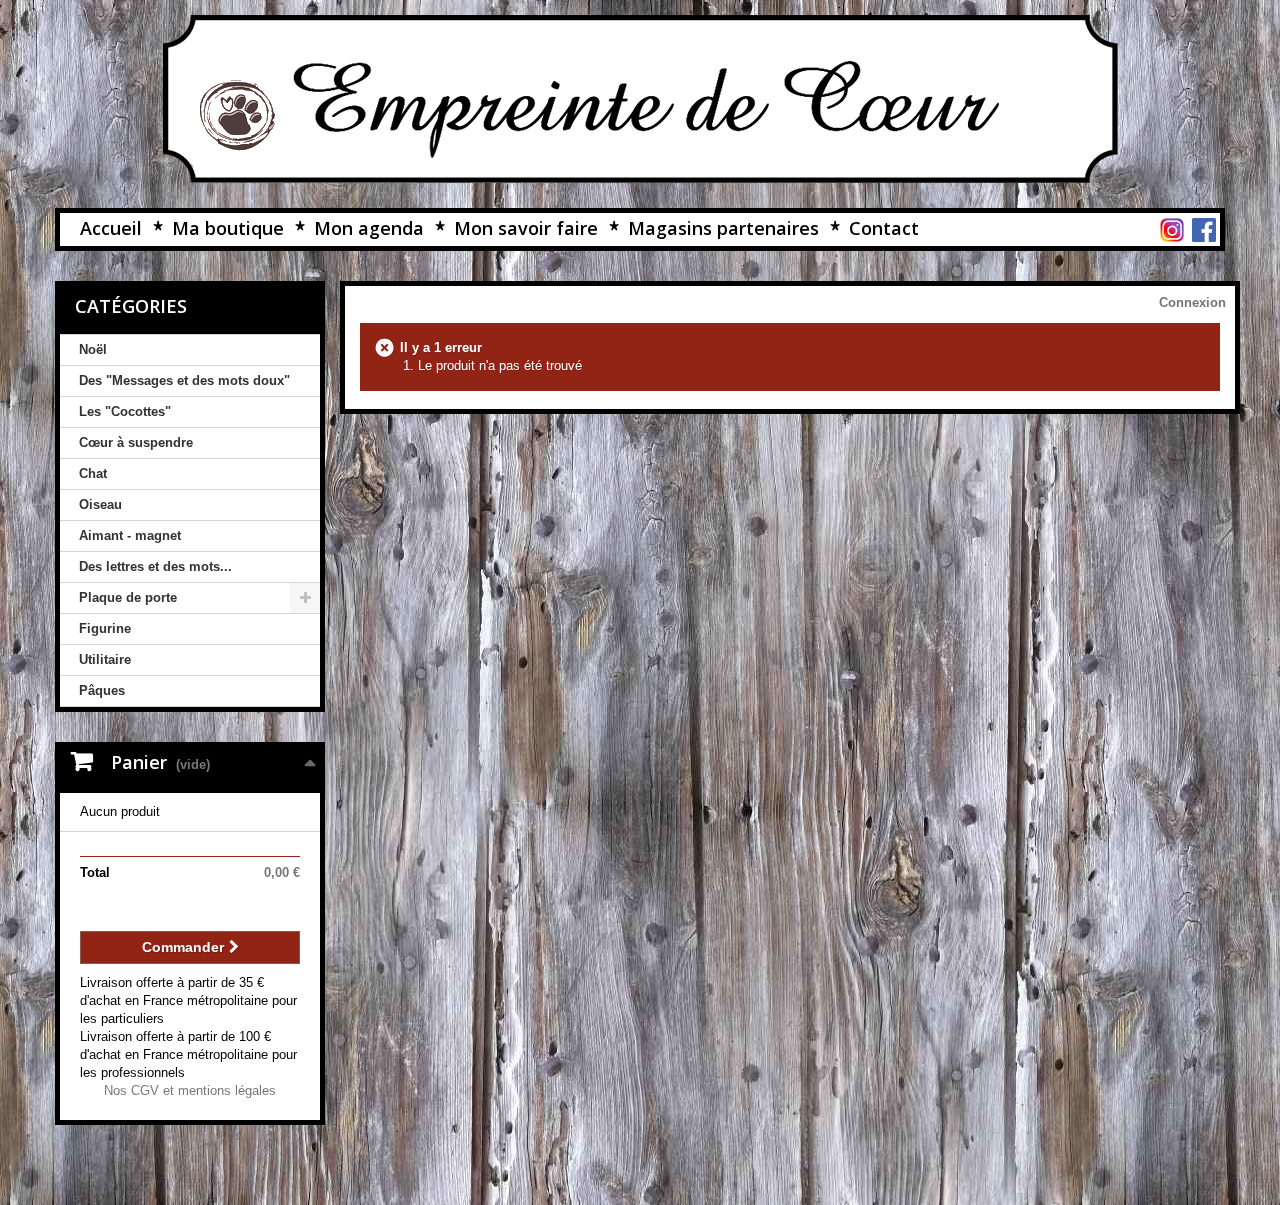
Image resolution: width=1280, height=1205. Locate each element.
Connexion (1192, 302)
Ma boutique (228, 228)
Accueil (111, 228)
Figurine (105, 628)
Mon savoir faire (526, 228)
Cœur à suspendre (136, 442)
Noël (93, 349)
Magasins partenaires (723, 228)
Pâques (102, 690)
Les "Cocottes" (125, 411)
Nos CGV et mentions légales (190, 1090)
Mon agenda (369, 228)
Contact (884, 228)
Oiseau (100, 504)
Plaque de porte (128, 597)
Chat (93, 473)
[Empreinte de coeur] (640, 99)
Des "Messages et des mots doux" (184, 380)
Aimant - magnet (130, 535)
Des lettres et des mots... (155, 566)
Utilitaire (105, 659)
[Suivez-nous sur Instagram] (1172, 229)
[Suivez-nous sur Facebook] (1204, 229)
